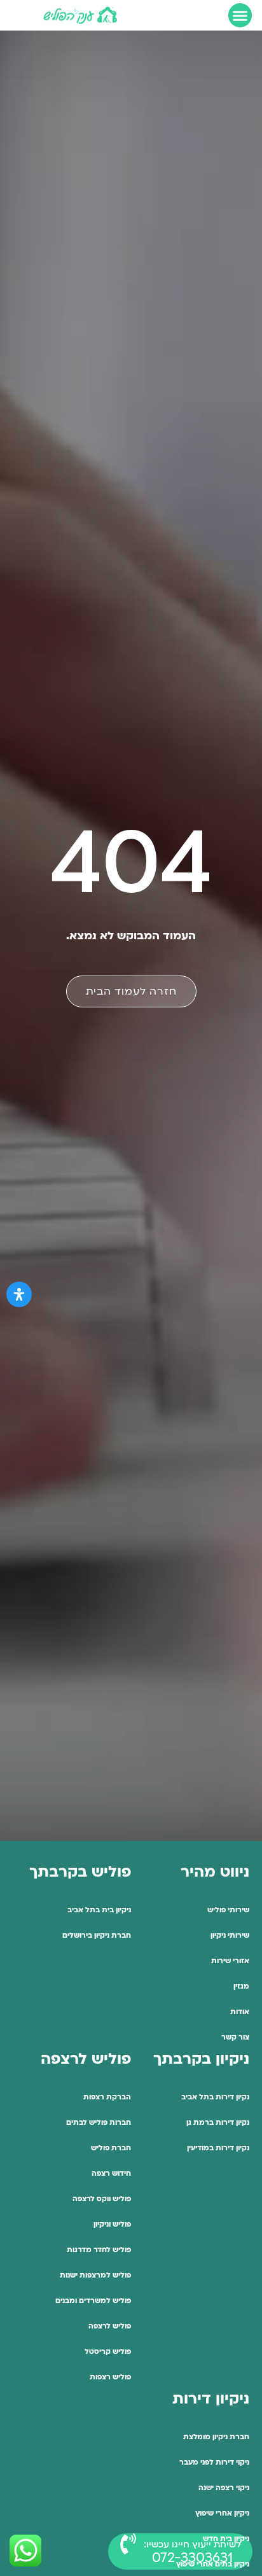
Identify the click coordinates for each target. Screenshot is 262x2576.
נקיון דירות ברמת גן (218, 2123)
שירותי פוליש (228, 1910)
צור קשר (235, 2037)
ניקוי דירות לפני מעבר (214, 2462)
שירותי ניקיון (230, 1935)
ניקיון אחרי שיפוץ (222, 2513)
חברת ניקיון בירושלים (97, 1935)
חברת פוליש (111, 2148)
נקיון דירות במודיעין (218, 2148)
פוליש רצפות (110, 2377)
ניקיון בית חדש (226, 2539)
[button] (240, 15)
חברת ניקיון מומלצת (216, 2437)
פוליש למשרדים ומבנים (93, 2301)
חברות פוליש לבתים (99, 2123)
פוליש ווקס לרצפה (102, 2199)
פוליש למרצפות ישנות (95, 2275)
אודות (240, 2012)
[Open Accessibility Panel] (19, 1294)
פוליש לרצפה (110, 2326)
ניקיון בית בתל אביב (99, 1910)
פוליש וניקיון (112, 2224)
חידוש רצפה (111, 2173)
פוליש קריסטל (108, 2352)
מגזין (241, 1986)
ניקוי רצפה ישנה (224, 2488)
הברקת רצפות (107, 2097)
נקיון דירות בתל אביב (215, 2097)
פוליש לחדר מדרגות (99, 2250)
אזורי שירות (230, 1961)
